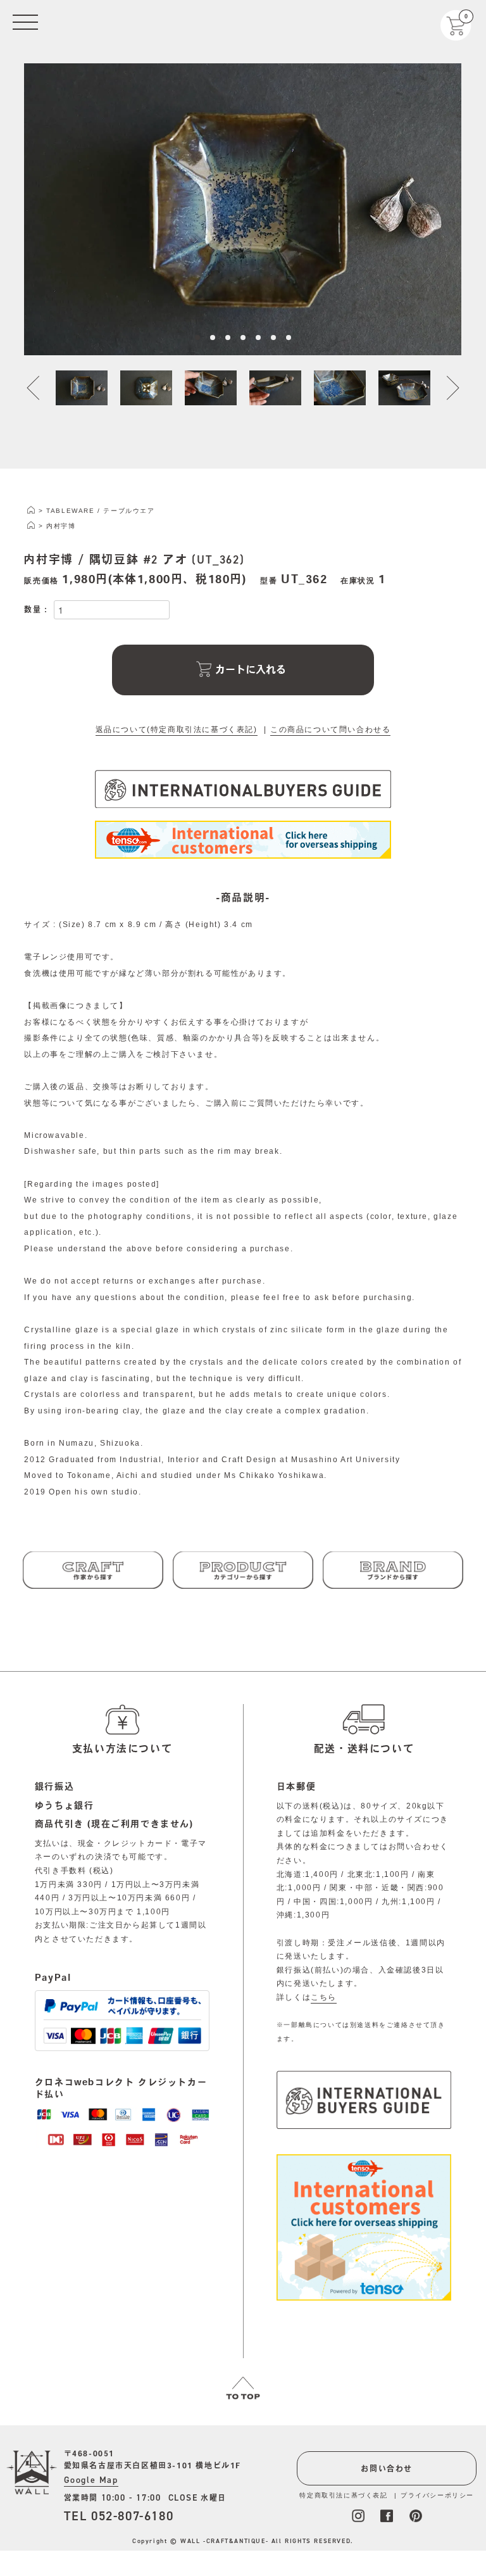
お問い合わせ (387, 2468)
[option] (243, 209)
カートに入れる (251, 669)
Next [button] (445, 388)
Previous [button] (40, 388)
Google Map (91, 2480)
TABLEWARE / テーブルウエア (100, 511)
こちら (324, 1997)
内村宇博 (61, 526)
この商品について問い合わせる (330, 729)
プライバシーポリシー (437, 2495)
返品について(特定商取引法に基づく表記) (177, 729)
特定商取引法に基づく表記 (343, 2495)
